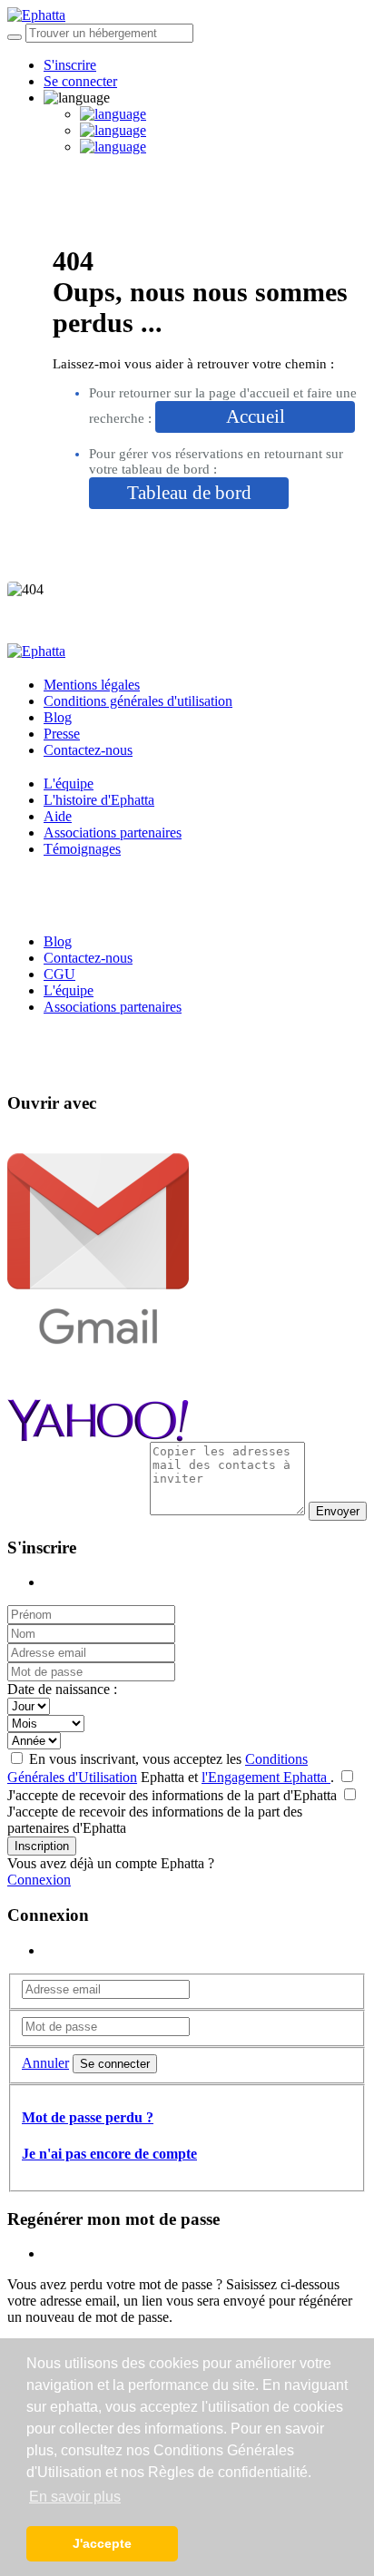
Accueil (256, 416)
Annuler (45, 2063)
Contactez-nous (88, 750)
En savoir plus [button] (75, 2497)
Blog (58, 717)
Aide (58, 816)
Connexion (39, 1880)
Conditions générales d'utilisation (138, 701)
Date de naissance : (62, 1689)
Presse (62, 734)
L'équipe (69, 784)
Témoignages (82, 849)
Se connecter (80, 81)
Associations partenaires (113, 833)
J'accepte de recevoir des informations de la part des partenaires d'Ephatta (155, 1820)
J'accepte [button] (102, 2543)
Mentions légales (92, 685)
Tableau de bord (189, 493)
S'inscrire (70, 65)
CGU (59, 974)
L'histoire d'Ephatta (99, 800)
